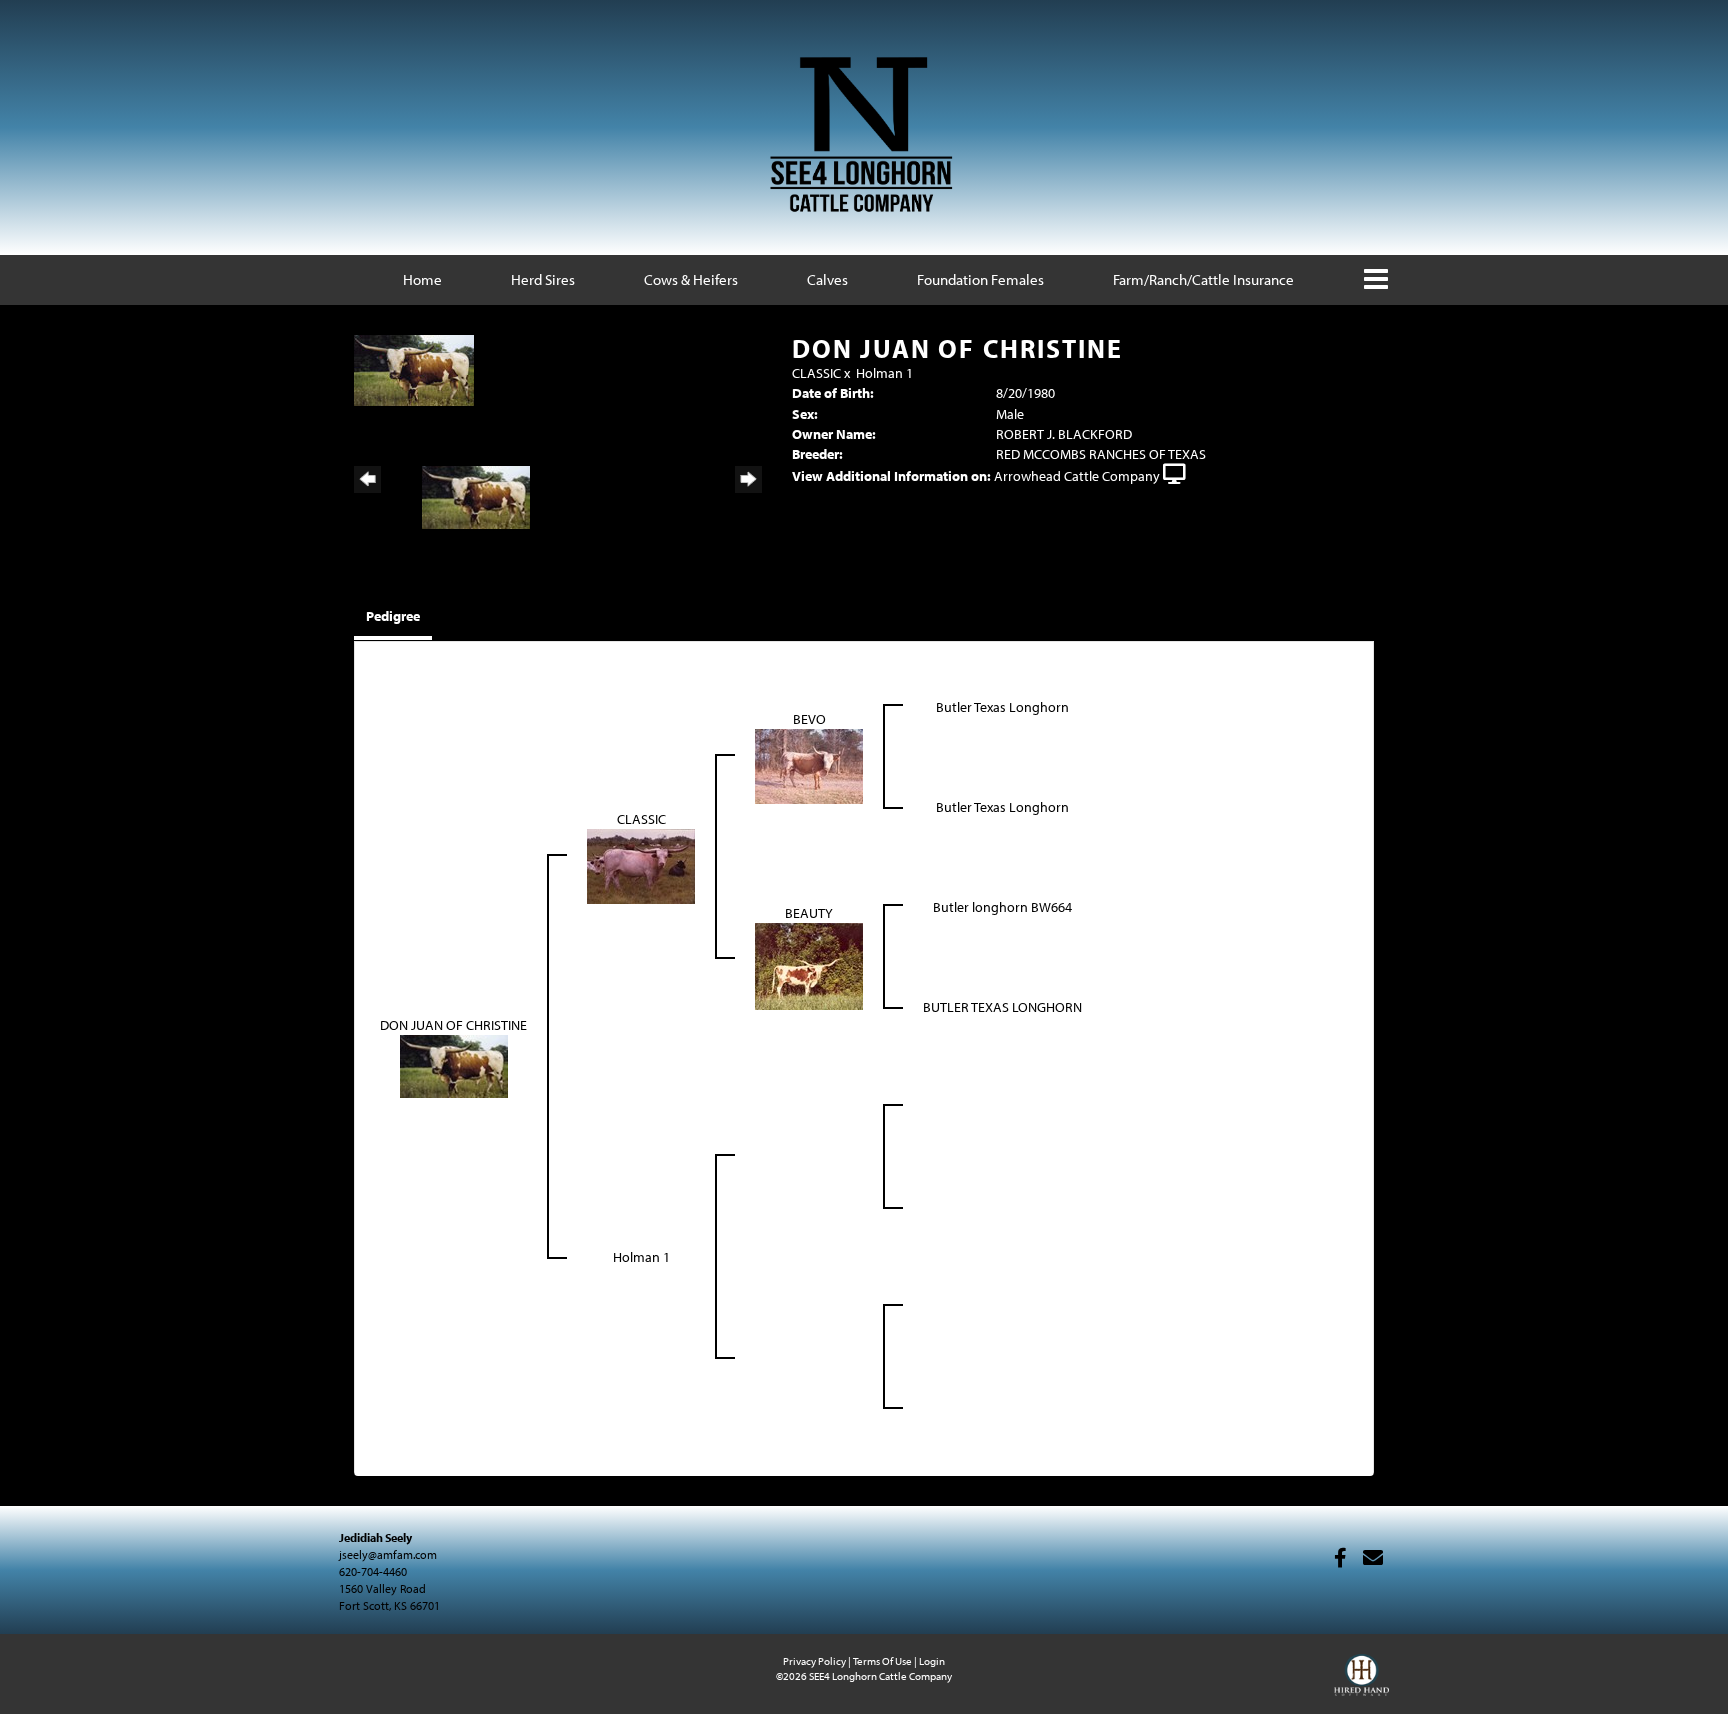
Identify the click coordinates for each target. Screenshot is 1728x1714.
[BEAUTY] (809, 965)
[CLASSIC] (641, 865)
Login (932, 1661)
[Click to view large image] (414, 369)
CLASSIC (816, 373)
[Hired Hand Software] (1361, 1684)
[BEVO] (809, 765)
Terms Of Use (882, 1661)
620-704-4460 (373, 1571)
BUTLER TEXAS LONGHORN (1002, 1007)
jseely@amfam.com (388, 1554)
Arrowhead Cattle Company (1077, 476)
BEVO (809, 719)
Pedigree (393, 616)
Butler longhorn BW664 (1002, 907)
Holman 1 (884, 373)
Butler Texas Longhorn (1002, 707)
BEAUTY (809, 913)
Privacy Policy (814, 1661)
